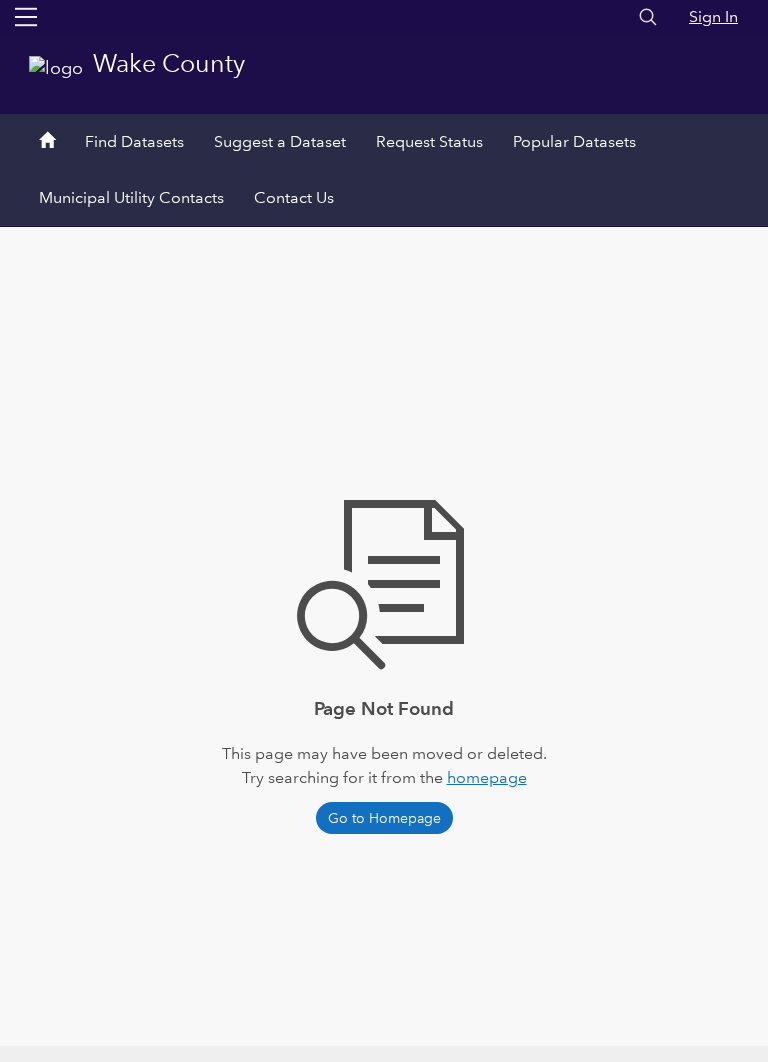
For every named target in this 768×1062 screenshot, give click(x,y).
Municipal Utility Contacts (131, 197)
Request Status (429, 141)
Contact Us (294, 197)
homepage (487, 777)
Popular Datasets (574, 141)
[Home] (47, 142)
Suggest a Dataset (280, 141)
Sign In (713, 16)
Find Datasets (134, 141)
